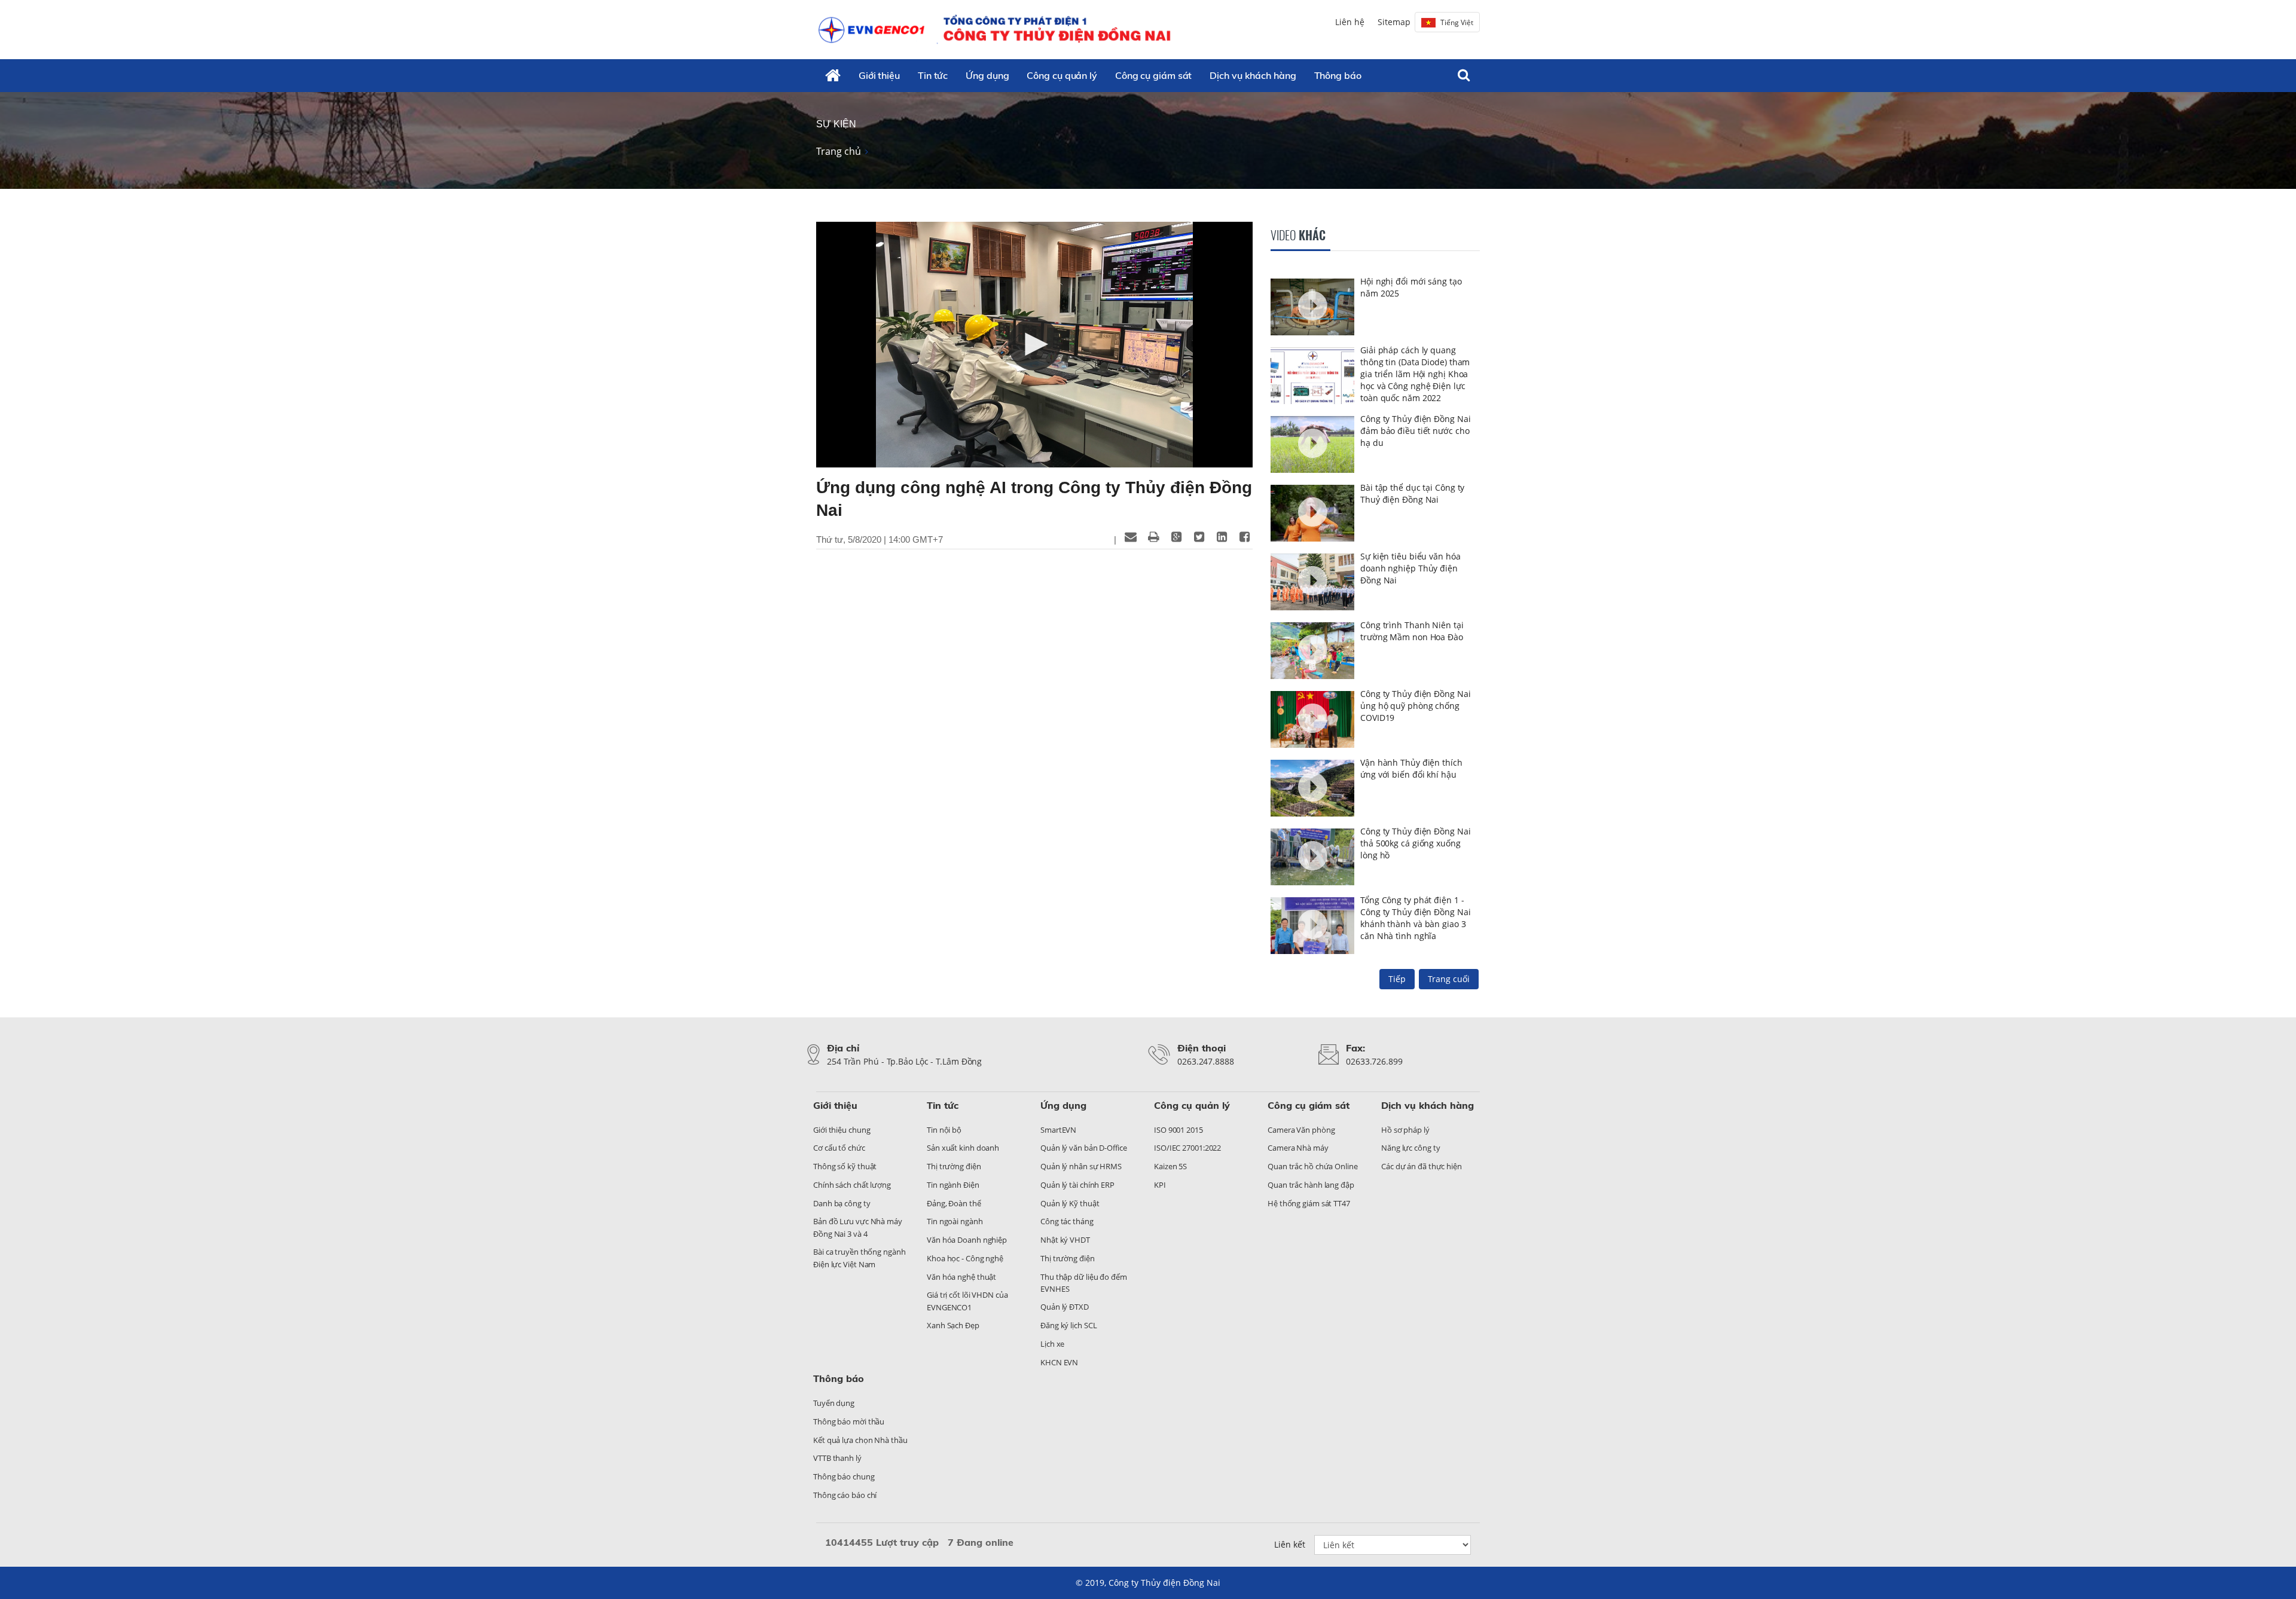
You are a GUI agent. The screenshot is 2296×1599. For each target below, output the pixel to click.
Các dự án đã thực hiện (1422, 1166)
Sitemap (1394, 22)
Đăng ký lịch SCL (1068, 1325)
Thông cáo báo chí (845, 1495)
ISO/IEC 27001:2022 (1187, 1148)
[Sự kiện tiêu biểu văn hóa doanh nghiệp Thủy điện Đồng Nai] (1312, 583)
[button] (1034, 344)
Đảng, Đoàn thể (954, 1203)
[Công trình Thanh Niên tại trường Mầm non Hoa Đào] (1312, 652)
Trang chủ (839, 151)
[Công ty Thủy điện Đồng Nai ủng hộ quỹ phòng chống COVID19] (1312, 721)
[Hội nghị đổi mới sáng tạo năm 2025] (1312, 308)
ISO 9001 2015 (1178, 1130)
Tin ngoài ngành (955, 1221)
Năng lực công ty (1410, 1148)
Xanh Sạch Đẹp (953, 1325)
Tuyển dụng (834, 1403)
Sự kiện (836, 124)
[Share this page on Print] (1153, 537)
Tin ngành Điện (953, 1185)
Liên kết (1290, 1544)
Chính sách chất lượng (852, 1185)
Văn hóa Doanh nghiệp (967, 1240)
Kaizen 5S (1170, 1166)
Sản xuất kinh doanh (963, 1148)
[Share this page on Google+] (1176, 537)
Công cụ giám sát (1153, 75)
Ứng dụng (987, 75)
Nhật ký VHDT (1065, 1240)
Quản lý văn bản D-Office (1084, 1148)
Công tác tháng (1067, 1221)
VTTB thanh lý (837, 1458)
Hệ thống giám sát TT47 (1309, 1203)
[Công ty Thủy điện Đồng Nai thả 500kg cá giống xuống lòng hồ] (1312, 858)
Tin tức (933, 75)
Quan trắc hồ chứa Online (1313, 1166)
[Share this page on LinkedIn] (1222, 537)
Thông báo (1338, 75)
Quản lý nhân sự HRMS (1081, 1166)
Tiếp (1397, 979)
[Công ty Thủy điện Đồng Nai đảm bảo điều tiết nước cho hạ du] (1312, 446)
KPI (1160, 1185)
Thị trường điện (954, 1166)
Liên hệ (1350, 22)
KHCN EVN (1059, 1362)
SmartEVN (1058, 1130)
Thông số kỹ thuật (845, 1166)
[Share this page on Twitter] (1199, 537)
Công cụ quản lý (1062, 75)
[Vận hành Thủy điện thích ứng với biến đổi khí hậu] (1312, 790)
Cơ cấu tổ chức (839, 1148)
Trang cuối (1449, 979)
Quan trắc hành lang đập (1311, 1185)
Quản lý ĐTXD (1065, 1307)
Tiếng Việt (1457, 22)
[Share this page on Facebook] (1244, 537)
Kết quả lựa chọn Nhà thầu (860, 1440)
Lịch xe (1052, 1344)
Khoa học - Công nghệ (965, 1258)
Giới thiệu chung (842, 1130)
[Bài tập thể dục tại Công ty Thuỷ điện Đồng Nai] (1312, 515)
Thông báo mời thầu (849, 1421)
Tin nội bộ (944, 1130)
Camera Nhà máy (1298, 1148)
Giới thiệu (879, 75)
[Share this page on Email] (1131, 537)
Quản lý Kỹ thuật (1070, 1203)
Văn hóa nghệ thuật (961, 1277)
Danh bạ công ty (842, 1203)
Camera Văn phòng (1301, 1130)
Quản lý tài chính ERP (1077, 1185)
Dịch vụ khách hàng (1253, 75)
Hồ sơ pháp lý (1405, 1130)
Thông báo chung (844, 1476)
